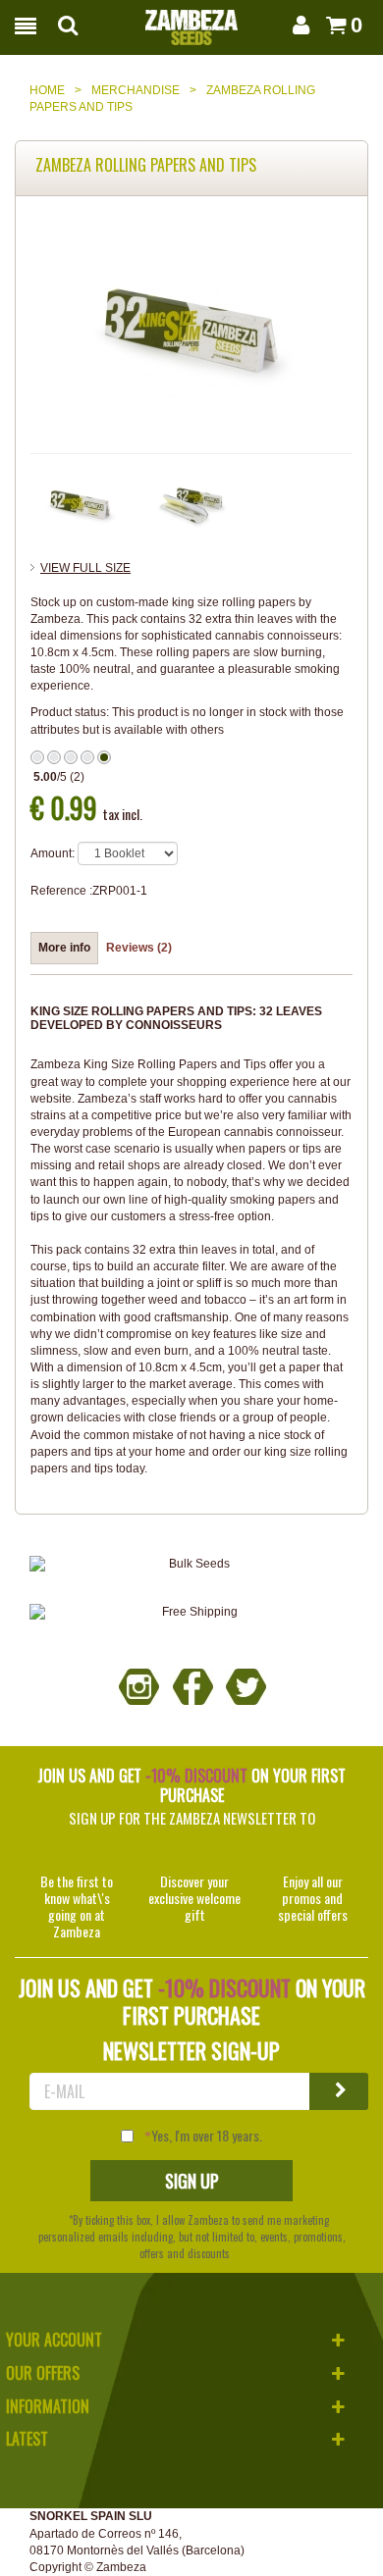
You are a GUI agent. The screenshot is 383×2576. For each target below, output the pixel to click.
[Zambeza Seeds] (191, 22)
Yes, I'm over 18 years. (207, 2136)
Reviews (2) (139, 948)
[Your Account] (299, 25)
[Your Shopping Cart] (332, 25)
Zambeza (121, 2567)
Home (47, 90)
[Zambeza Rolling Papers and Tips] (81, 503)
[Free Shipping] (191, 1612)
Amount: (53, 853)
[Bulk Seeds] (191, 1564)
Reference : (61, 891)
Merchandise (136, 90)
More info (64, 948)
